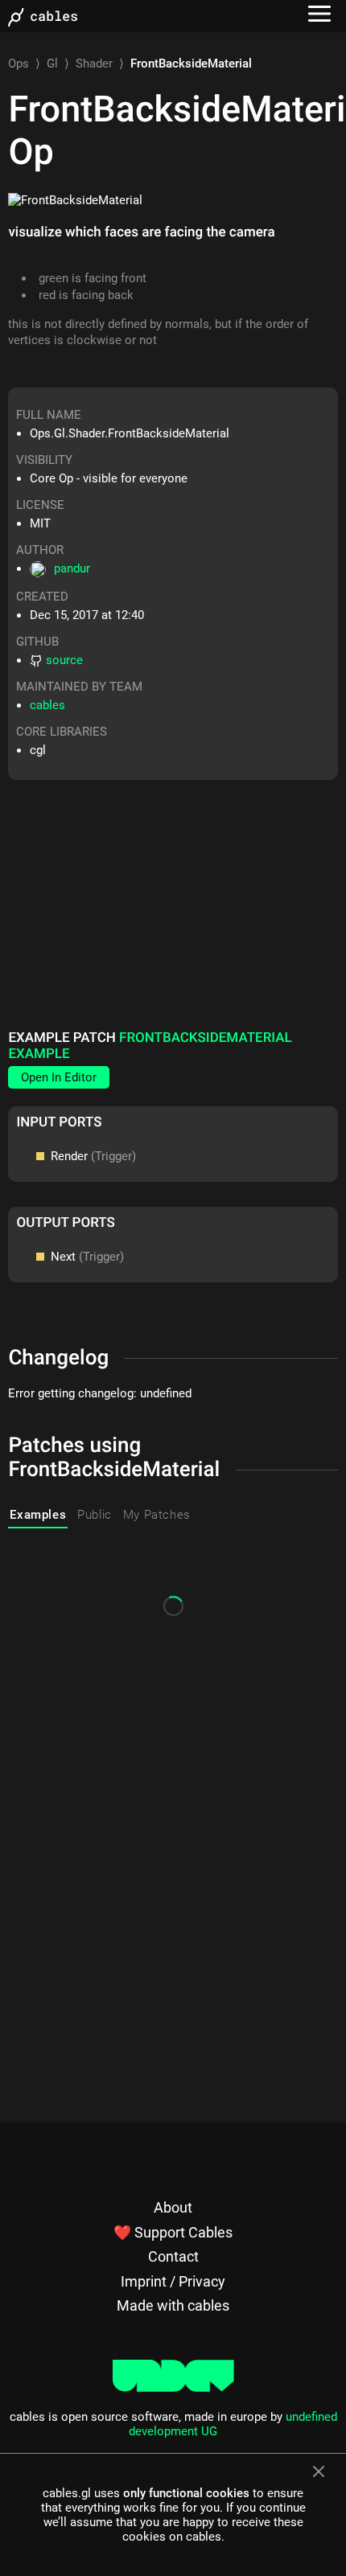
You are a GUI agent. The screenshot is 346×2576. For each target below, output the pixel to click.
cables (47, 705)
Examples (38, 1515)
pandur (72, 568)
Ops (19, 64)
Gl (52, 64)
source (64, 660)
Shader (94, 64)
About (173, 2207)
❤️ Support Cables (173, 2232)
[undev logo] (173, 2388)
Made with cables (173, 2305)
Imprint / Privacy (173, 2281)
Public (95, 1515)
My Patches (157, 1515)
